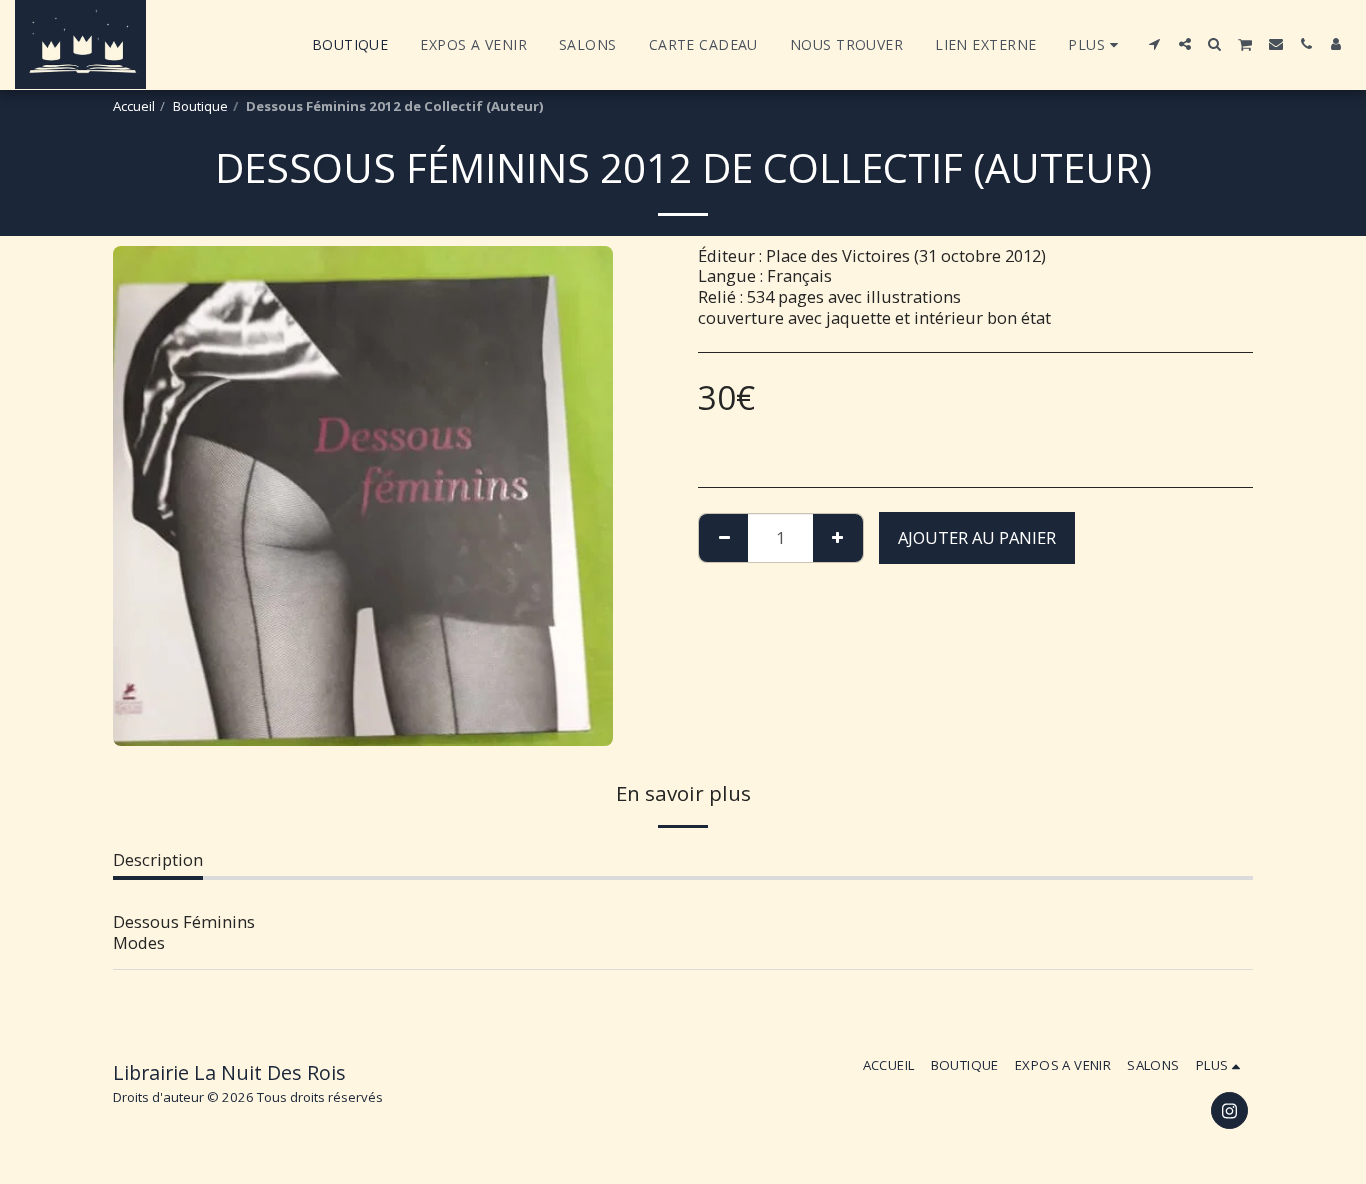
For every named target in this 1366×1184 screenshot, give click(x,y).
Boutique (200, 106)
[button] (1155, 44)
